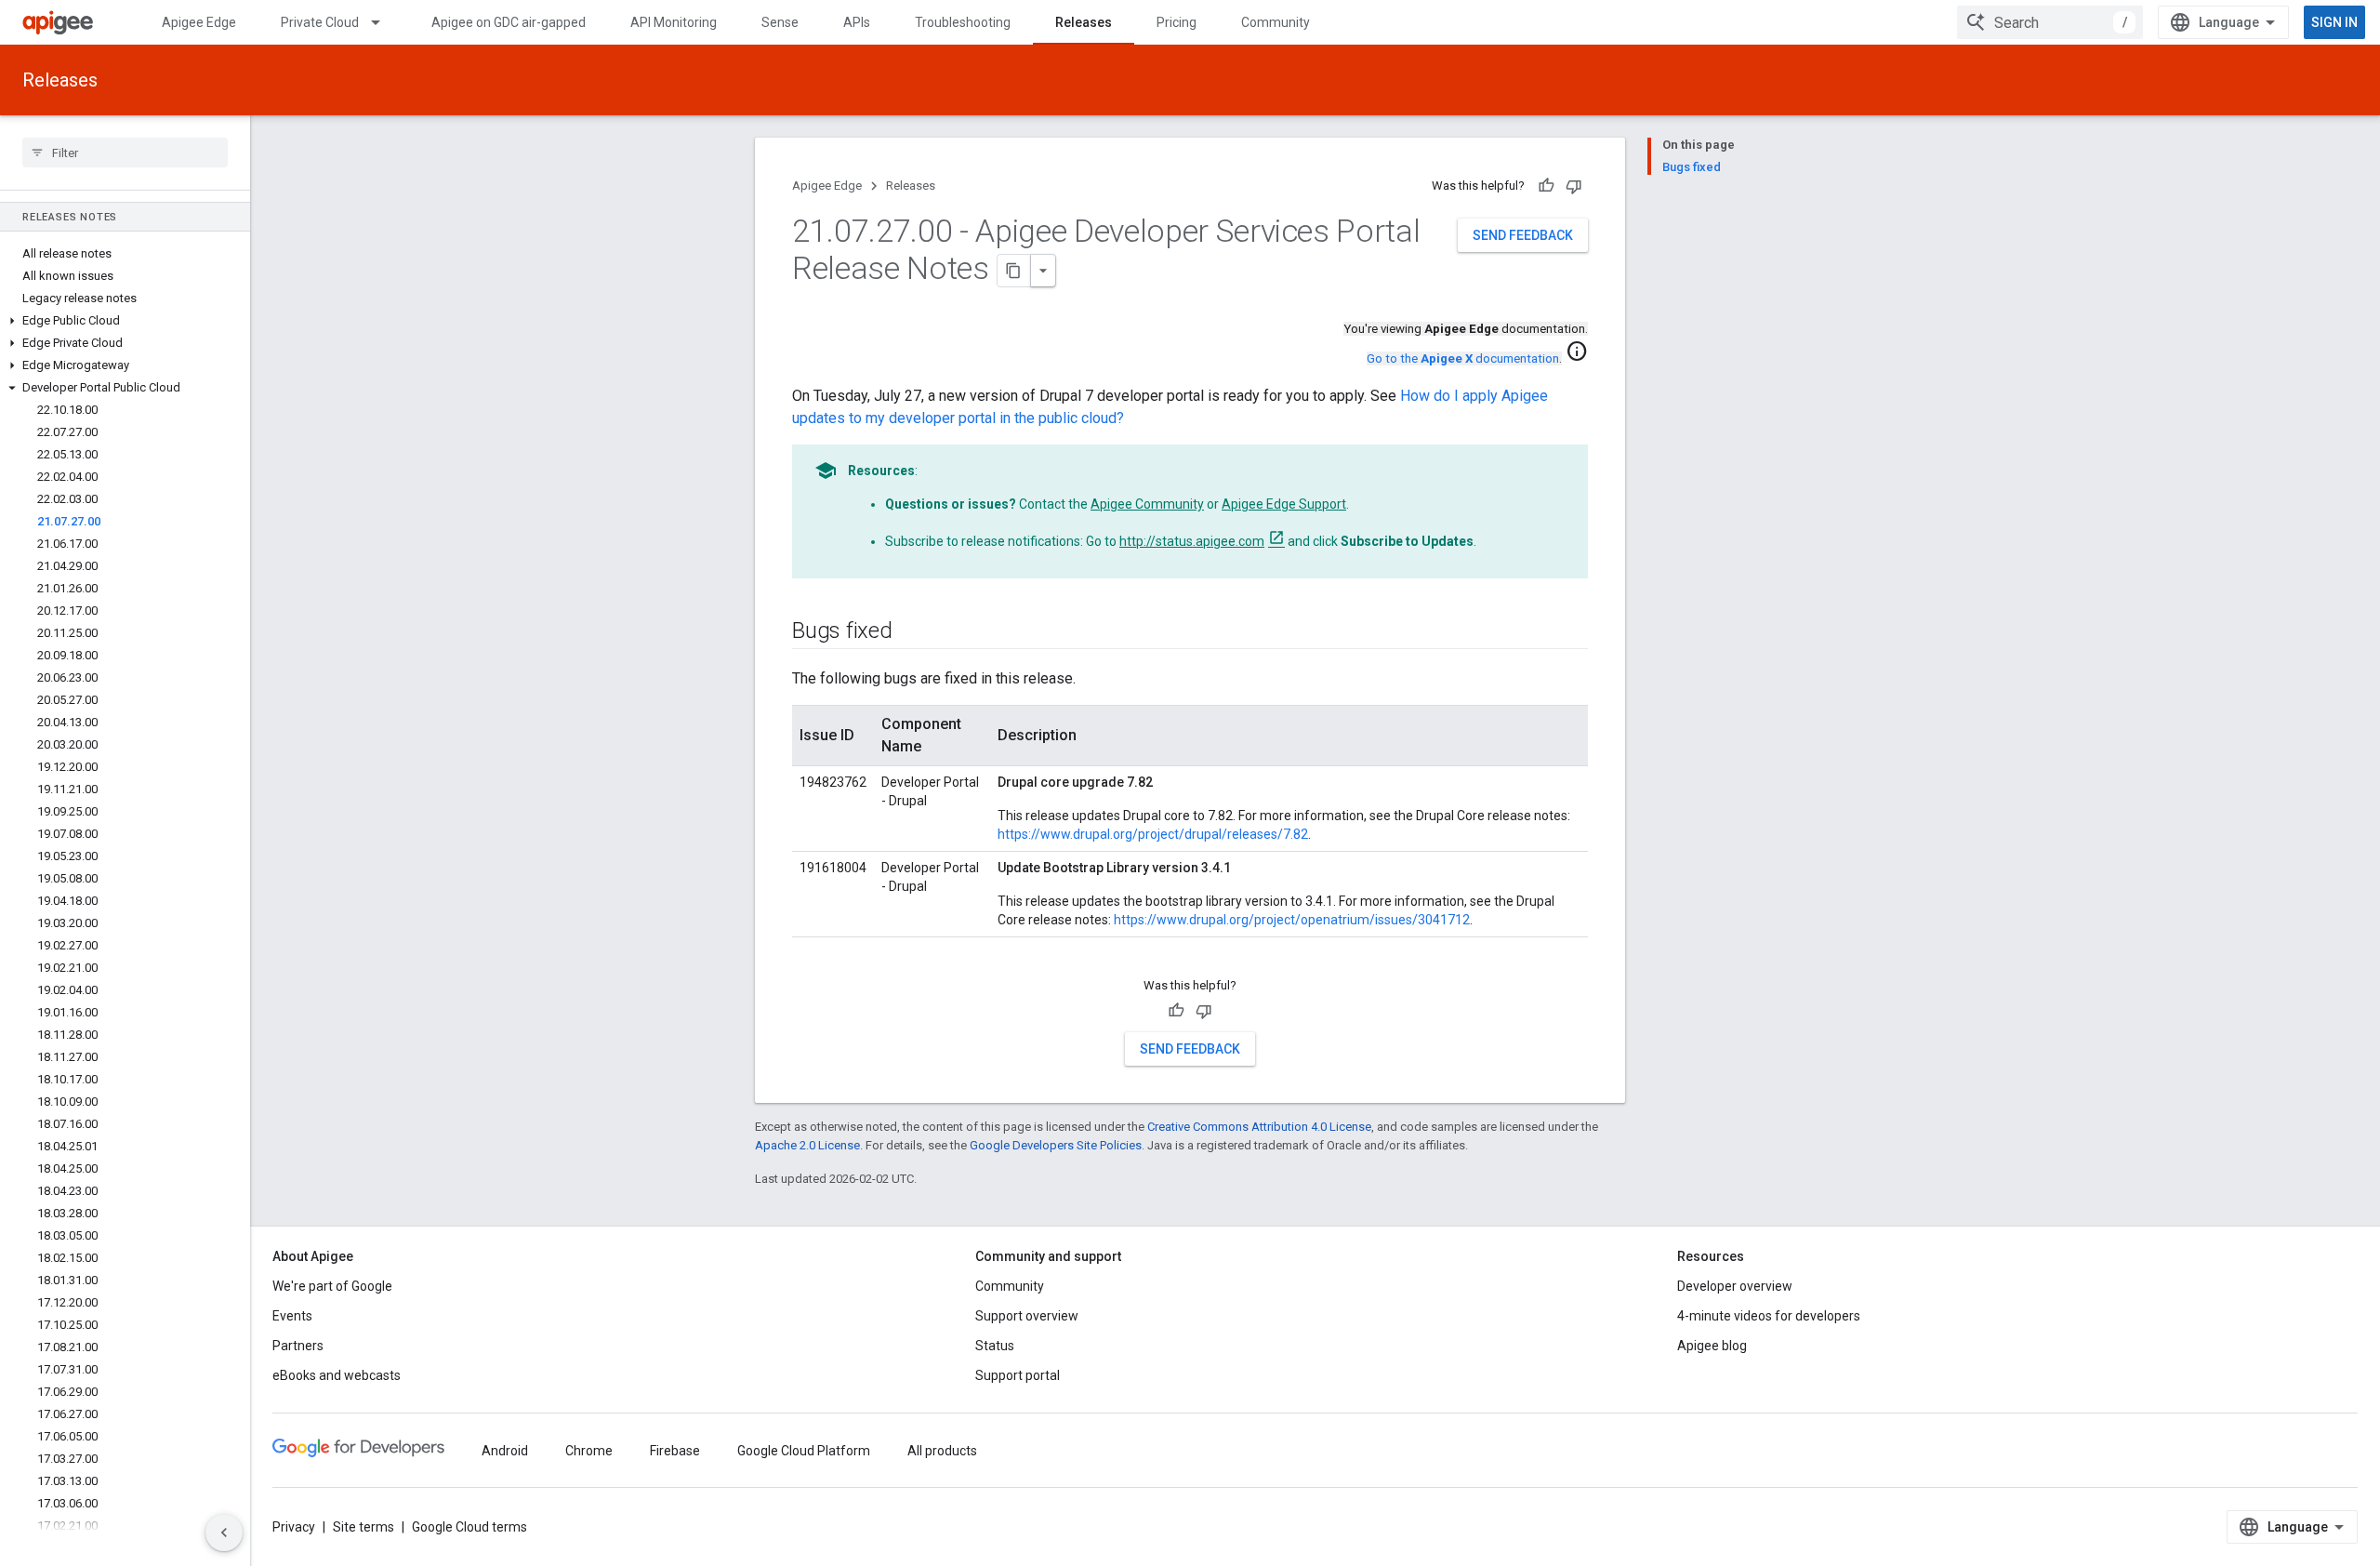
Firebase (675, 1451)
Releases (1084, 22)
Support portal (1018, 1375)
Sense (780, 22)
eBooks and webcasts (337, 1375)
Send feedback (1523, 235)
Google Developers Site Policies (1056, 1145)
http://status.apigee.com (1192, 541)
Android (505, 1451)
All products (942, 1451)
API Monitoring (674, 22)
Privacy (294, 1527)
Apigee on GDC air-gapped (509, 22)
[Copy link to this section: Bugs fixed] (911, 632)
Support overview (1027, 1316)
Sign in (2334, 22)
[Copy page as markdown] (1014, 271)
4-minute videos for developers (1769, 1316)
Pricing (1177, 22)
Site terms (364, 1527)
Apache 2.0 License (807, 1145)
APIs (857, 22)
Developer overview (1735, 1286)
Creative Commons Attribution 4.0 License (1259, 1127)
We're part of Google (332, 1286)
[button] (125, 321)
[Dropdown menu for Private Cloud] (384, 22)
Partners (298, 1346)
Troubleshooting (963, 22)
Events (292, 1316)
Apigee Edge (199, 22)
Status (995, 1346)
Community (1276, 22)
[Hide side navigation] (224, 1533)
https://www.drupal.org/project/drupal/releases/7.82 (1153, 834)
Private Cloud (320, 22)
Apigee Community (1147, 504)
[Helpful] (1546, 186)
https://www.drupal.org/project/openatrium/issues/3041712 (1292, 920)
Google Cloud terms (469, 1527)
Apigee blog (1712, 1346)
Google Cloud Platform (804, 1451)
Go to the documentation (1463, 358)
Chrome (589, 1451)
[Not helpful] (1574, 186)
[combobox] (2050, 22)
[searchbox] (125, 153)
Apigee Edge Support (1284, 504)
